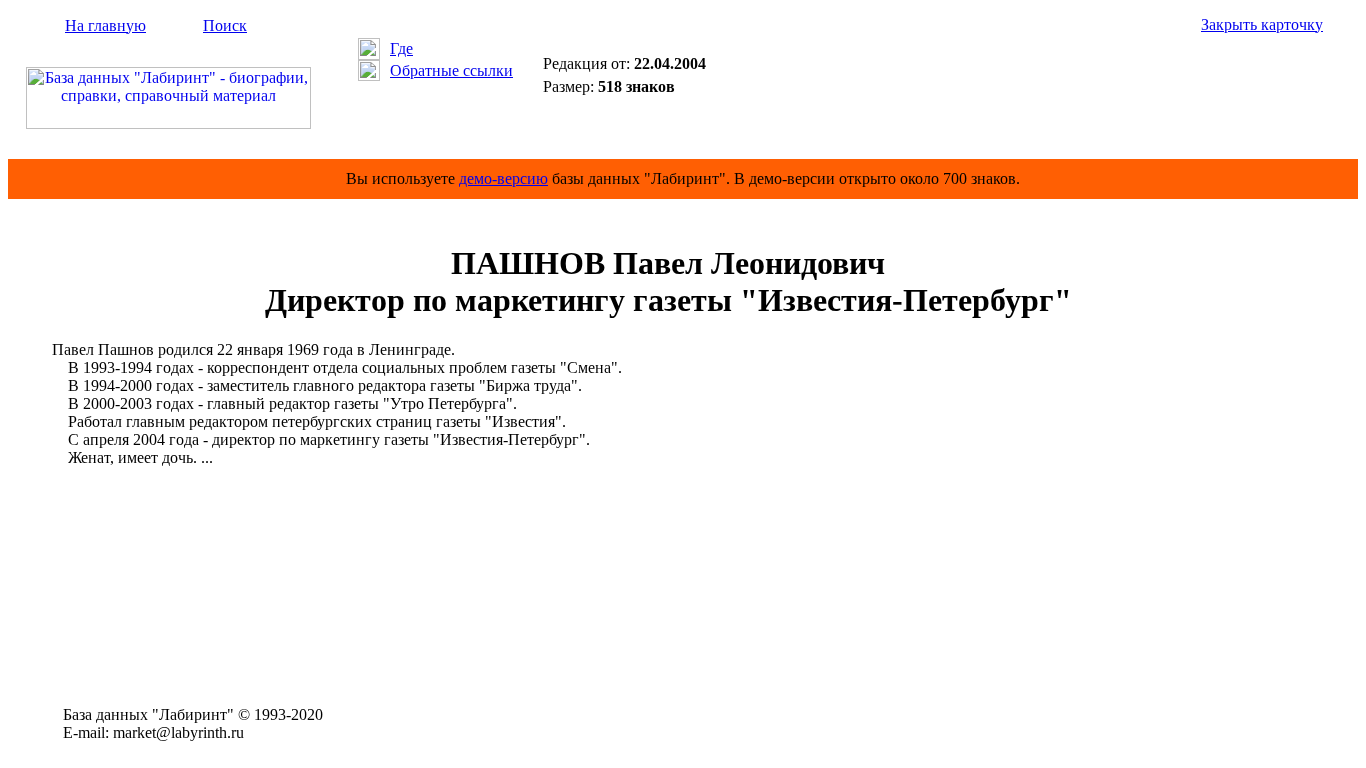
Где (401, 48)
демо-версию (503, 178)
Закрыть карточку (1262, 24)
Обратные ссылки (451, 70)
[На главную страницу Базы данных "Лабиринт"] (168, 123)
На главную (105, 25)
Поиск (225, 25)
